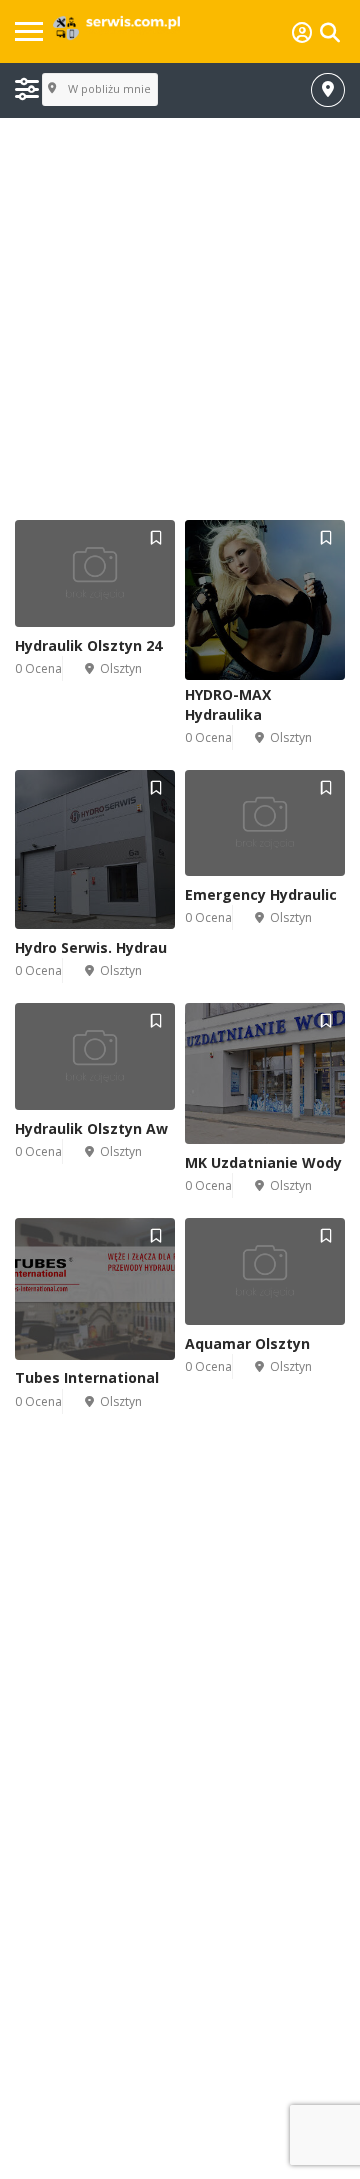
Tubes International (87, 1377)
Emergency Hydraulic (261, 894)
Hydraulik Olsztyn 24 (88, 645)
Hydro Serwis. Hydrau (91, 947)
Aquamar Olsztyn (247, 1343)
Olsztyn (121, 668)
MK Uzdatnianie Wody (263, 1162)
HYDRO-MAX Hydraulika (228, 704)
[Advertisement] (180, 320)
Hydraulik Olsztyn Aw (91, 1128)
